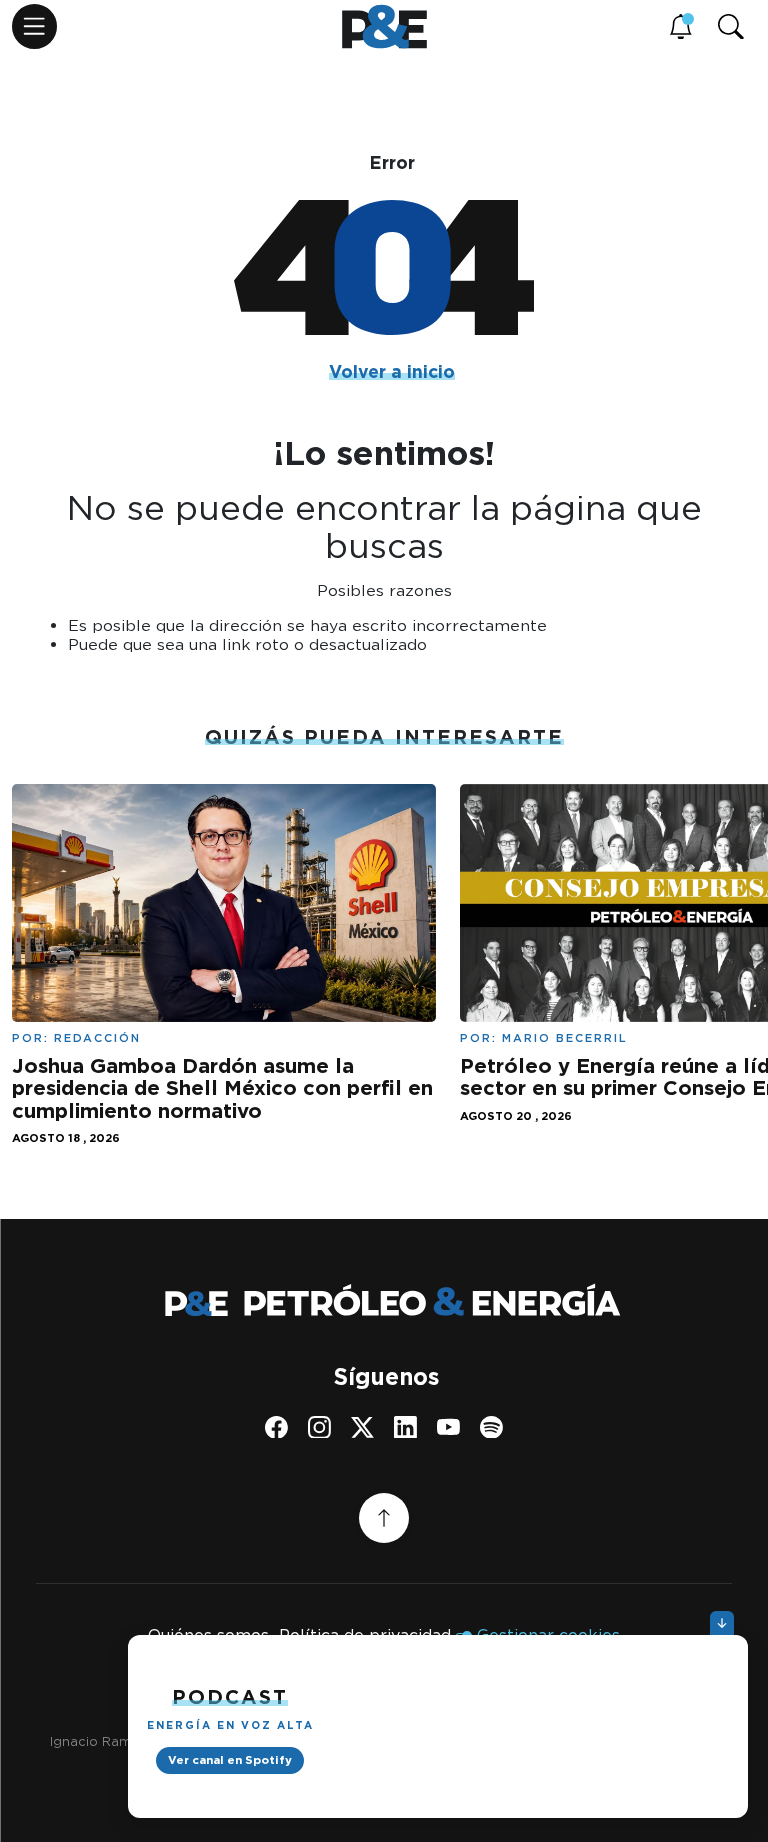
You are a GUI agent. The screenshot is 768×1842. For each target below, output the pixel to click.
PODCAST (230, 1697)
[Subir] (384, 1518)
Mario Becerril (565, 1038)
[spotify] (491, 1427)
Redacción (97, 1038)
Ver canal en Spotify (230, 1760)
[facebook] (276, 1427)
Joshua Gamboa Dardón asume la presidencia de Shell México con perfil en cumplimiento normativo (222, 1088)
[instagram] (319, 1427)
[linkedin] (405, 1427)
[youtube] (448, 1427)
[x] (362, 1427)
